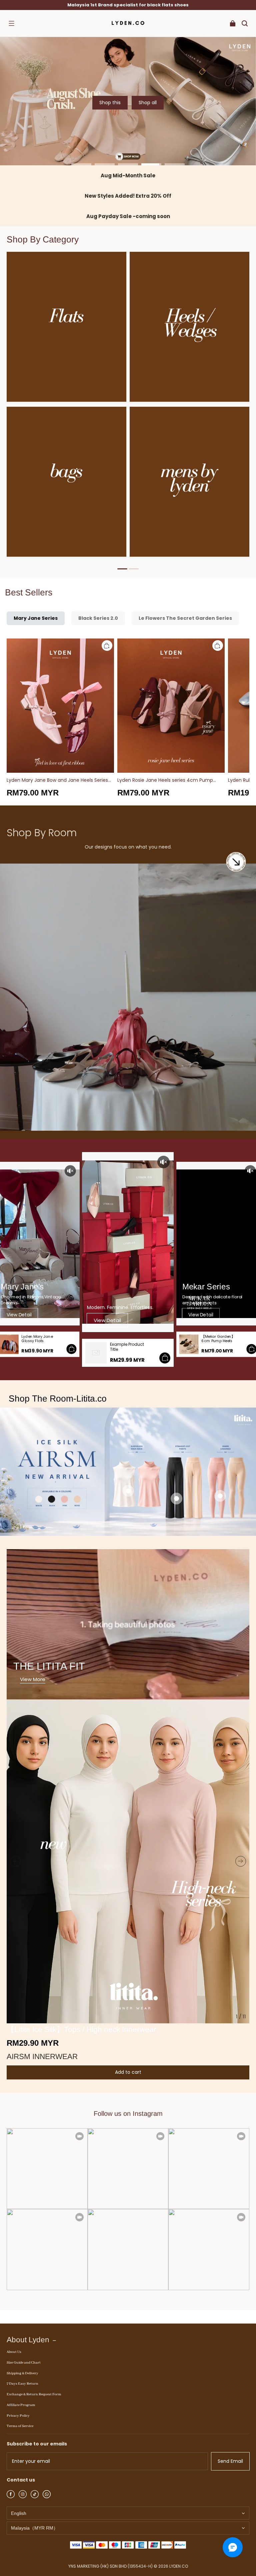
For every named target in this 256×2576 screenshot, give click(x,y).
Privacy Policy (18, 2416)
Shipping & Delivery (22, 2373)
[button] (11, 23)
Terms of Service (20, 2426)
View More (33, 1679)
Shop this (110, 103)
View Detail (19, 1315)
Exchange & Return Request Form (34, 2394)
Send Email (230, 2461)
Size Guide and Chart (24, 2363)
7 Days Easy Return (22, 2384)
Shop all (148, 103)
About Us (14, 2352)
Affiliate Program (21, 2405)
